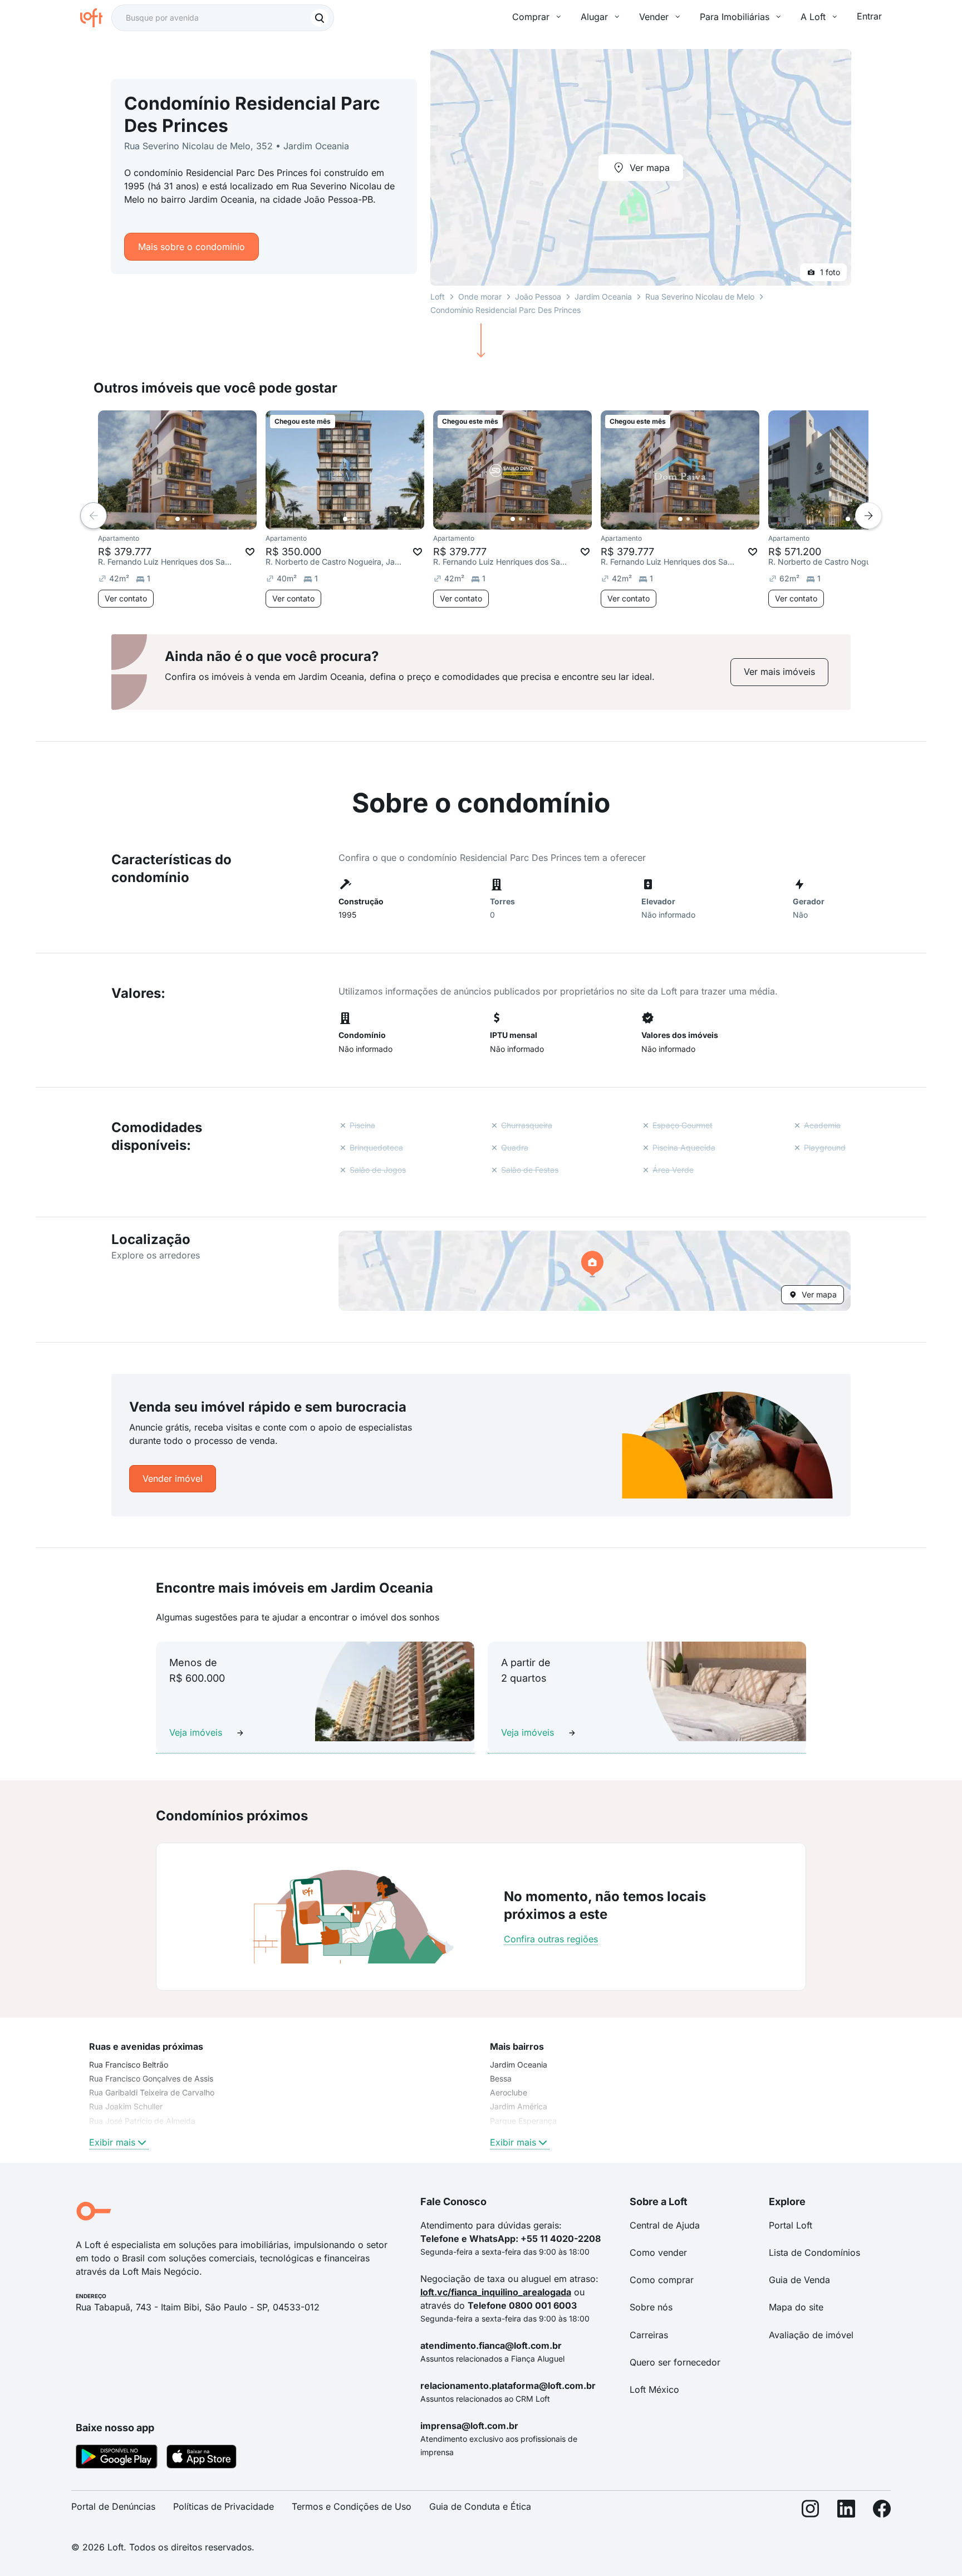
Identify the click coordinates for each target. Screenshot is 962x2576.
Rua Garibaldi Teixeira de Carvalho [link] (152, 2092)
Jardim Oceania (603, 297)
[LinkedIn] (846, 2511)
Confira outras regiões (551, 1939)
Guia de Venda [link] (799, 2280)
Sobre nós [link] (651, 2307)
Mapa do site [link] (796, 2307)
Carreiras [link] (649, 2335)
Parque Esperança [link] (523, 2121)
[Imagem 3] (193, 519)
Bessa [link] (501, 2078)
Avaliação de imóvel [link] (811, 2335)
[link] (779, 672)
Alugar (594, 17)
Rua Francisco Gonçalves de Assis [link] (151, 2078)
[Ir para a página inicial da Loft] (96, 18)
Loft (438, 297)
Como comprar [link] (662, 2280)
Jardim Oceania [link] (519, 2065)
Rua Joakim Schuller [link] (126, 2106)
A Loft (813, 17)
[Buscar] (320, 18)
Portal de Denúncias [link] (113, 2506)
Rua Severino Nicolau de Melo (700, 297)
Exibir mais (112, 2142)
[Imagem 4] (201, 519)
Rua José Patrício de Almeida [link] (142, 2121)
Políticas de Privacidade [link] (224, 2506)
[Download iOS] (202, 2459)
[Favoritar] (250, 552)
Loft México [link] (654, 2389)
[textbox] (223, 18)
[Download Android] (117, 2459)
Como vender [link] (658, 2252)
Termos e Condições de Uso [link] (352, 2506)
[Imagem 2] (185, 519)
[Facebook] (882, 2511)
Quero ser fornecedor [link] (675, 2362)
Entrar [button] (869, 16)
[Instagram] (811, 2511)
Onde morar (480, 297)
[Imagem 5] (209, 519)
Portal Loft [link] (791, 2225)
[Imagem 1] (178, 519)
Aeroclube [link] (509, 2092)
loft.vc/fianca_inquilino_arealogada (496, 2292)
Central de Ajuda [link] (665, 2225)
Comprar (531, 17)
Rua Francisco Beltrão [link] (129, 2065)
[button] (595, 1271)
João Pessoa (538, 297)
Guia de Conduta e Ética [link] (480, 2506)
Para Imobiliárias (735, 17)
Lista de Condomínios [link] (814, 2252)
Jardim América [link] (519, 2106)
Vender (654, 17)
